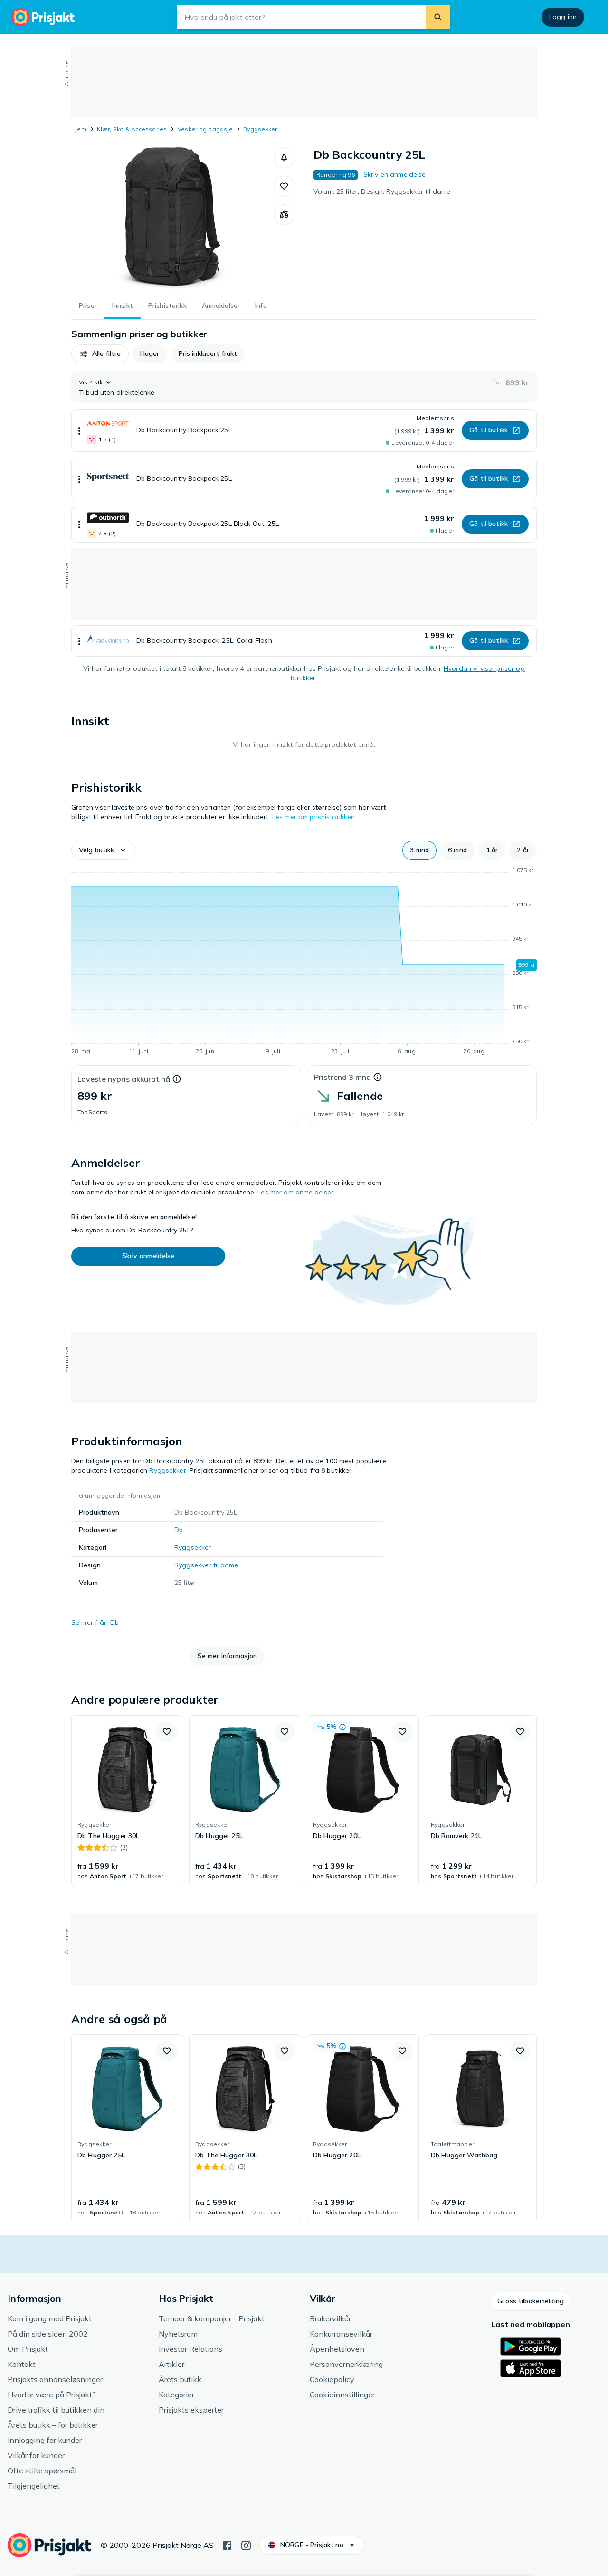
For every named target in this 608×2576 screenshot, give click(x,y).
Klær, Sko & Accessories (132, 129)
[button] (284, 158)
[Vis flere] (79, 430)
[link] (127, 1801)
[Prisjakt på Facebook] (227, 2545)
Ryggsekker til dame (206, 1565)
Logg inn (563, 17)
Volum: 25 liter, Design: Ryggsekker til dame (382, 191)
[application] (304, 963)
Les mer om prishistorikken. (314, 817)
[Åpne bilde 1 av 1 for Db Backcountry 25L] (172, 219)
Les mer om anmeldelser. (296, 1192)
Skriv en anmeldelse (395, 174)
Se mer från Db (95, 1622)
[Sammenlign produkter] (284, 215)
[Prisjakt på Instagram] (246, 2545)
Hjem (79, 129)
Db (179, 1530)
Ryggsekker (260, 129)
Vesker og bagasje (205, 129)
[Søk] (438, 17)
